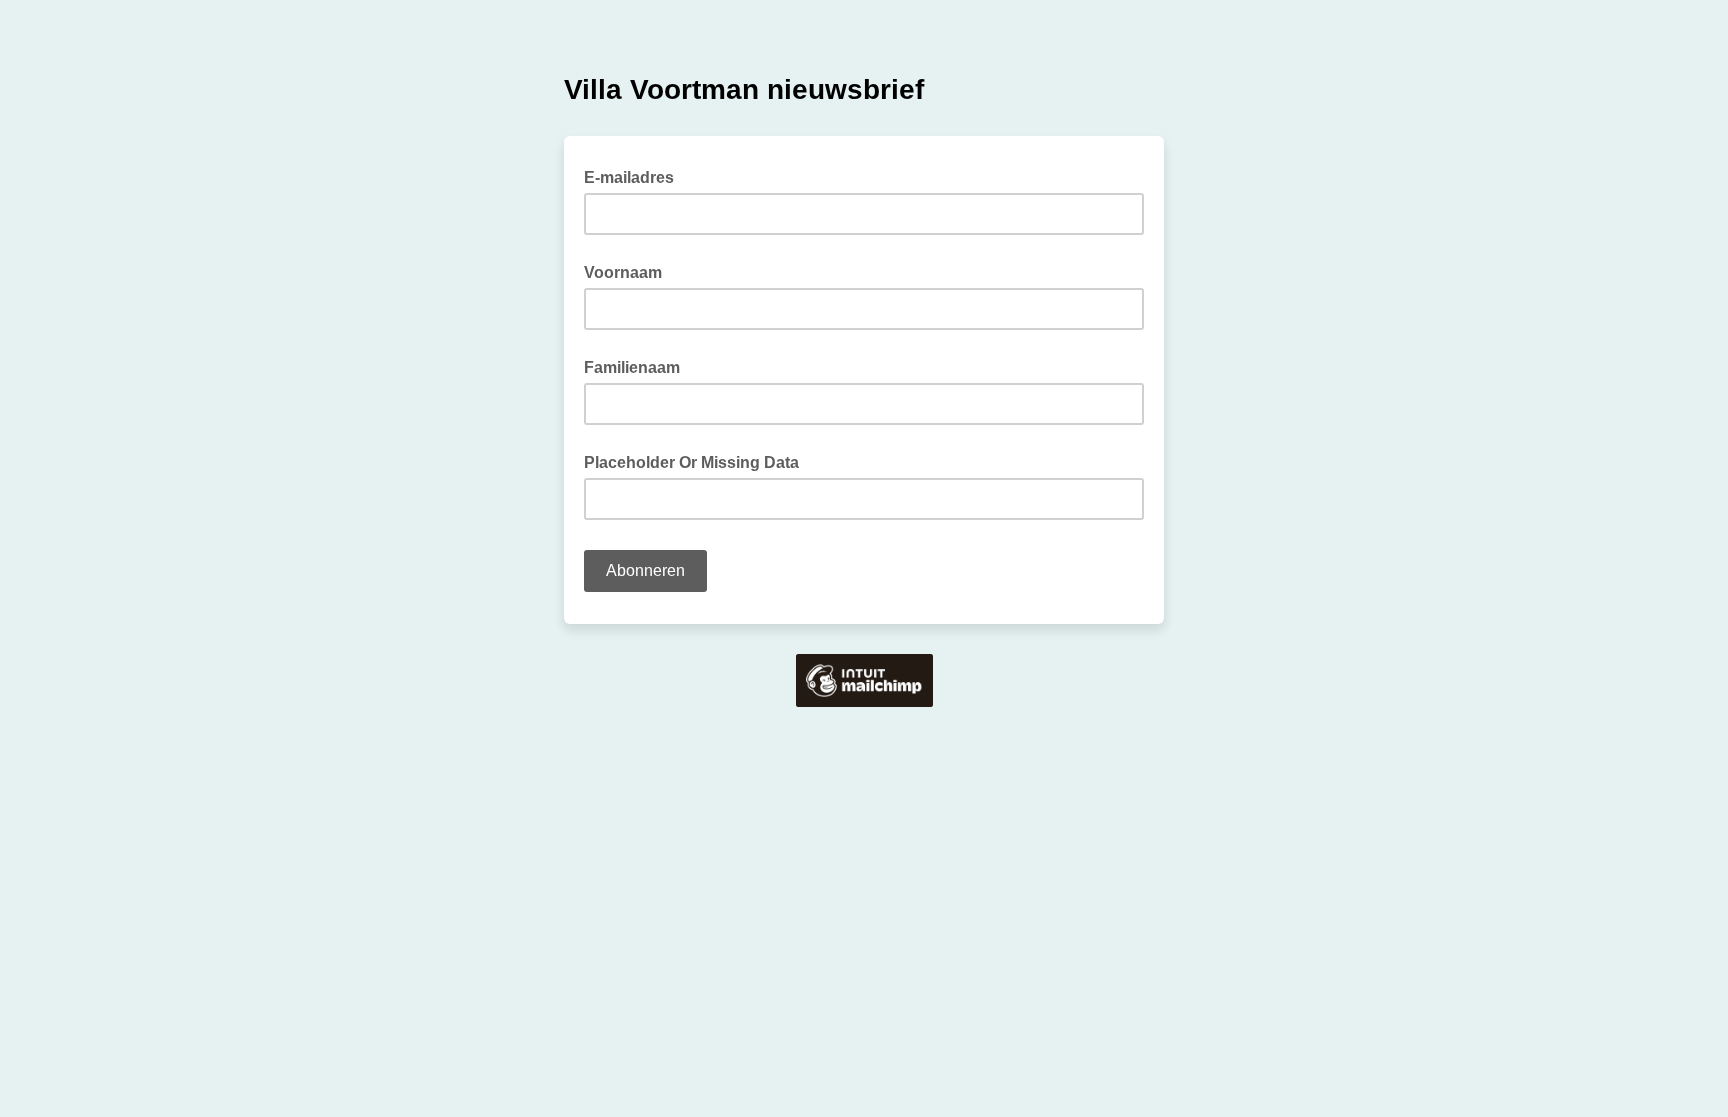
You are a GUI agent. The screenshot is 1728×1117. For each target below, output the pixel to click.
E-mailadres (635, 176)
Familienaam (632, 367)
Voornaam (623, 272)
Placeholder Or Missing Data (691, 462)
